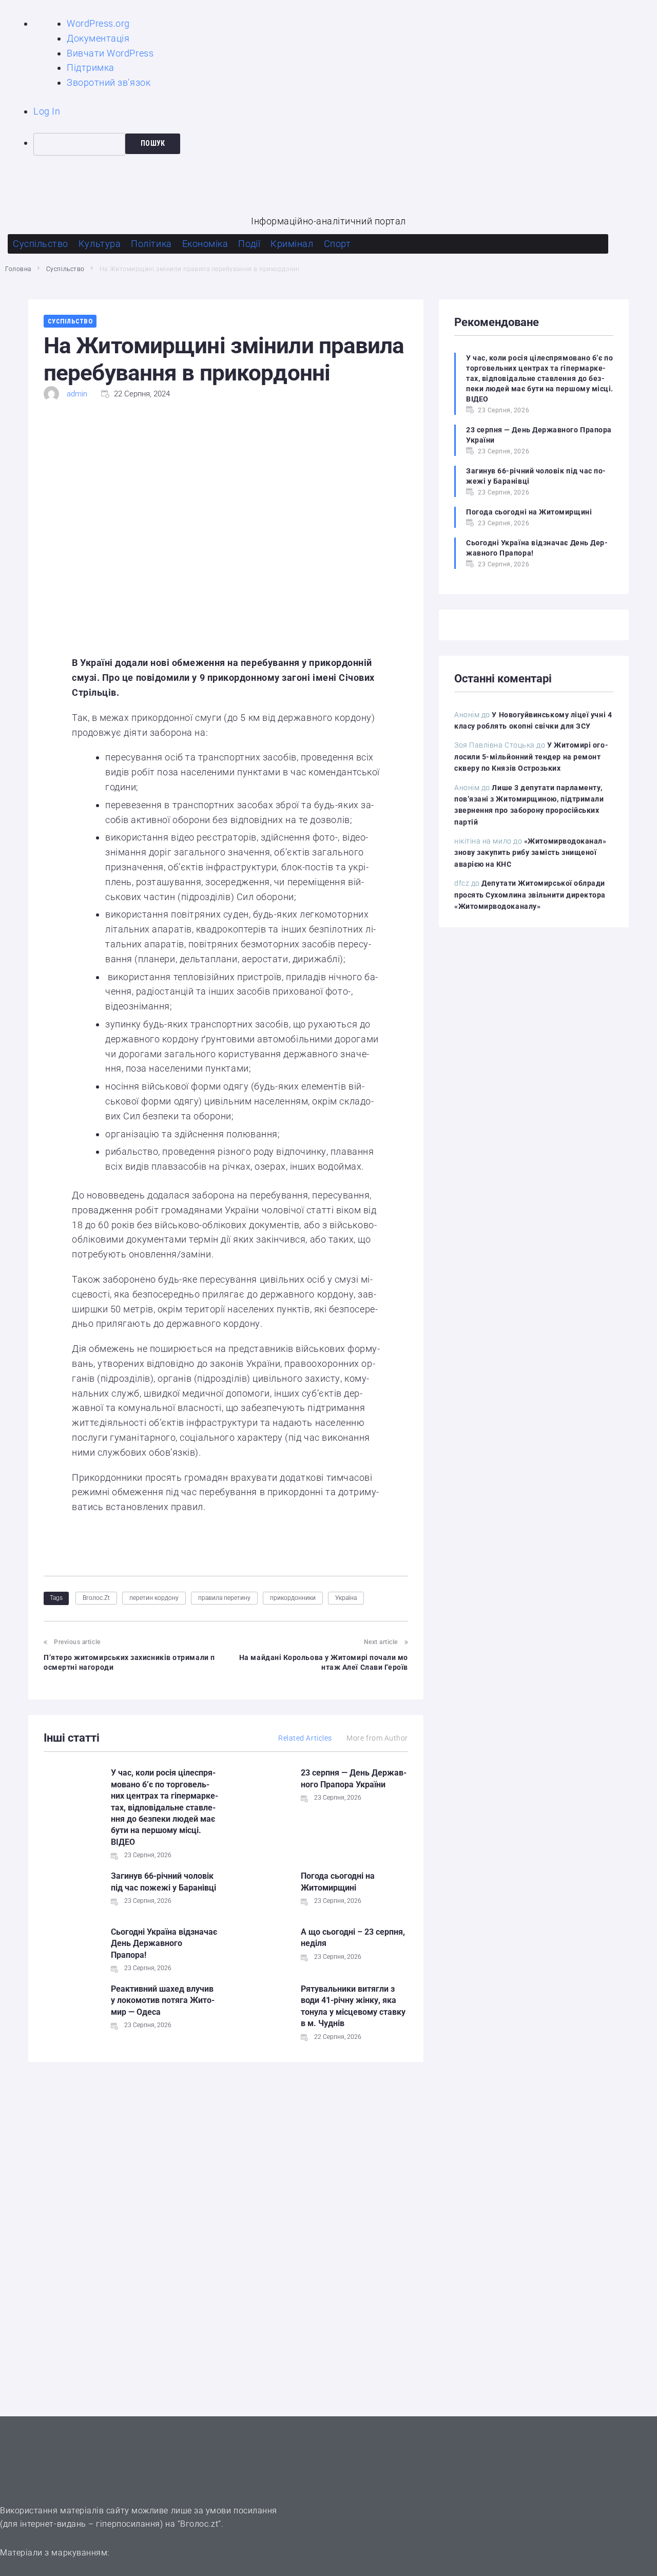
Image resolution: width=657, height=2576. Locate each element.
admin (77, 394)
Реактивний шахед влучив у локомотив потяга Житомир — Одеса (163, 2000)
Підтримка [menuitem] (91, 68)
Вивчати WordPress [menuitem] (110, 53)
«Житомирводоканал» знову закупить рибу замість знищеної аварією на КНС (530, 853)
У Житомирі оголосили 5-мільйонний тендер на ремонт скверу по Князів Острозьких (531, 757)
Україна (346, 1598)
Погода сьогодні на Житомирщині (529, 512)
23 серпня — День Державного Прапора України (539, 435)
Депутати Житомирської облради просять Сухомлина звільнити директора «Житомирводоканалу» (530, 895)
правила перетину (224, 1598)
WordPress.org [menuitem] (98, 23)
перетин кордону (154, 1598)
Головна (18, 269)
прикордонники (293, 1598)
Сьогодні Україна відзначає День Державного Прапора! (164, 1943)
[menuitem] (345, 144)
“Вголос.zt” (199, 2524)
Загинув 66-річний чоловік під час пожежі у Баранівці (536, 476)
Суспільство (65, 269)
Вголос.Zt (96, 1598)
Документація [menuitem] (98, 38)
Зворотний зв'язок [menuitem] (109, 82)
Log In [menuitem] (47, 111)
